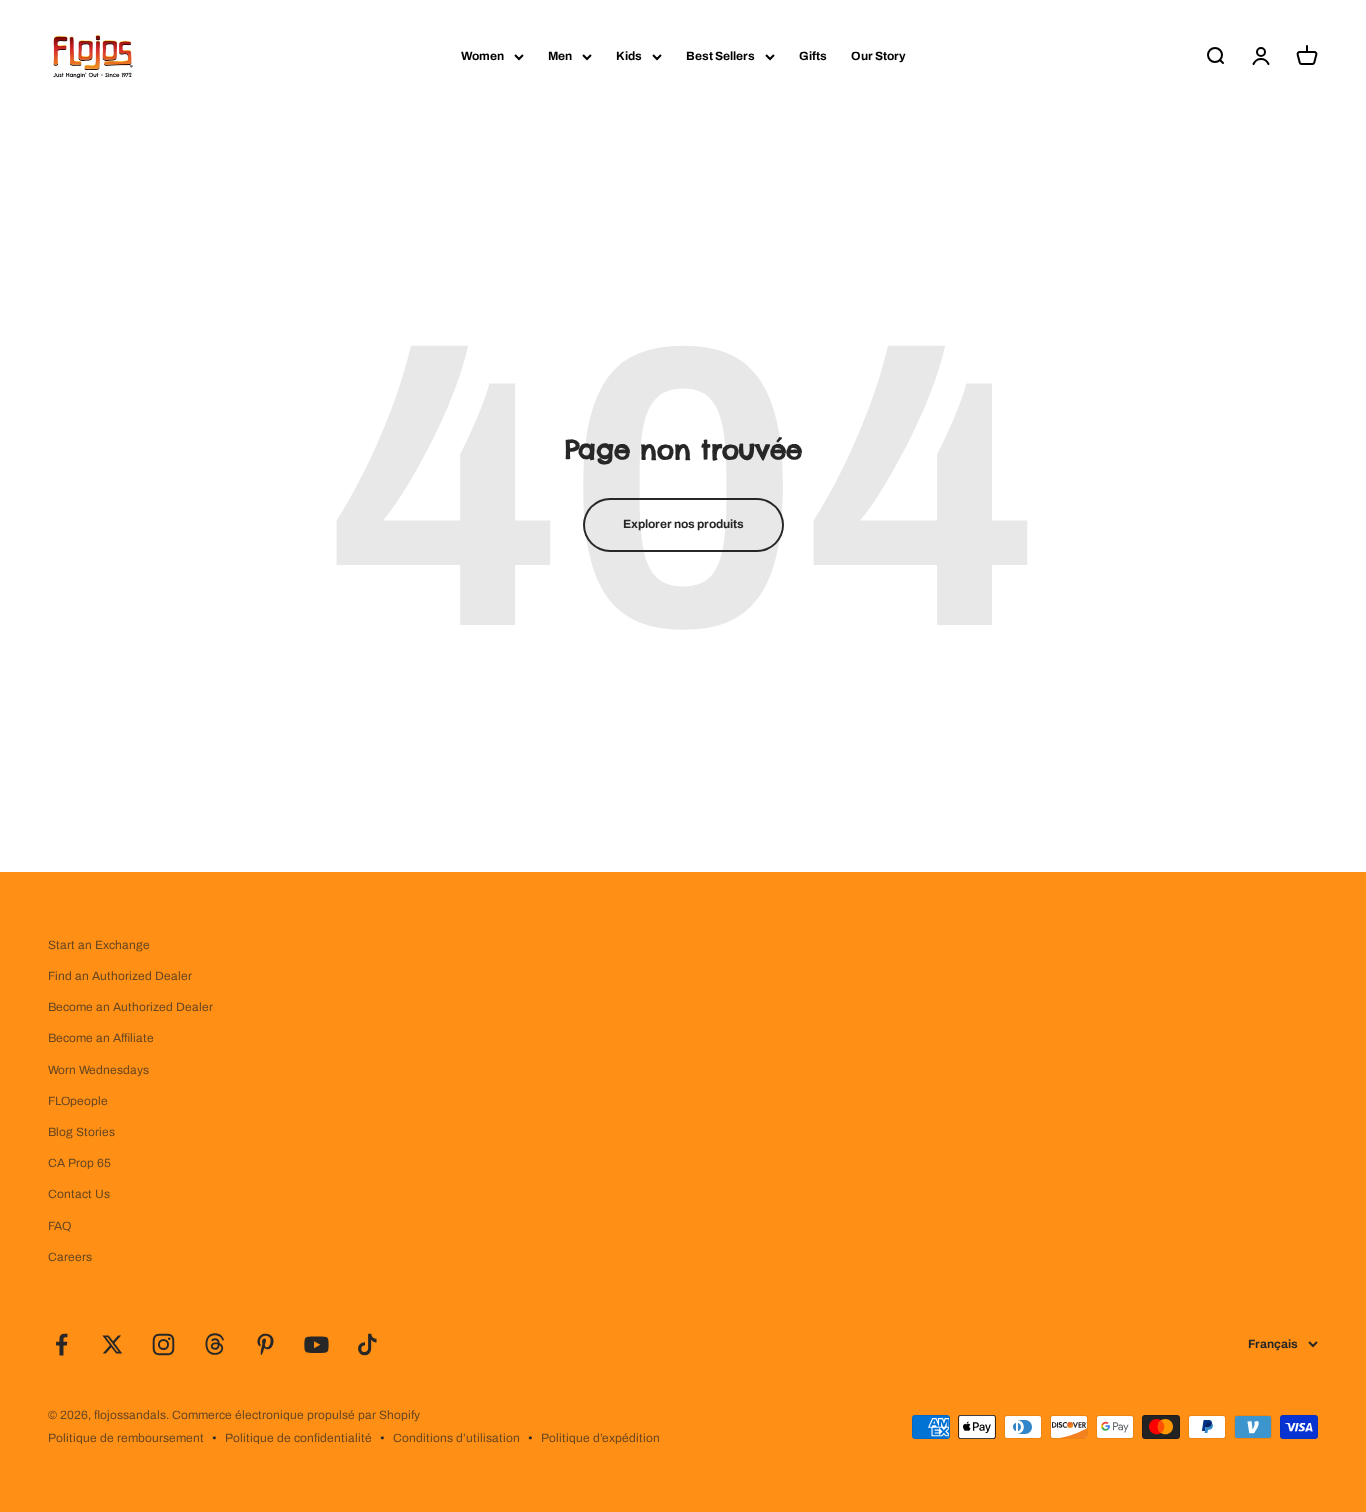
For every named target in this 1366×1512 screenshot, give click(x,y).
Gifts (813, 56)
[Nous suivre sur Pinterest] (265, 1344)
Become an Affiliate (101, 1038)
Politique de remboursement (126, 1438)
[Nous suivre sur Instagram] (163, 1344)
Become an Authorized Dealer (130, 1007)
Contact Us (79, 1194)
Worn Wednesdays (98, 1070)
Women (482, 56)
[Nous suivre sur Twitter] (112, 1344)
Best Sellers (720, 56)
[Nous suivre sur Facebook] (61, 1344)
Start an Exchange (99, 945)
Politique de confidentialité (298, 1438)
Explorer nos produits (683, 524)
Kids (629, 56)
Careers (70, 1257)
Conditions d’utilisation (456, 1438)
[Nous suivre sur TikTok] (367, 1344)
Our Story (878, 56)
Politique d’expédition (600, 1438)
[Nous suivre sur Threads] (214, 1344)
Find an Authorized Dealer (120, 976)
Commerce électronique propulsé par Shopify (296, 1415)
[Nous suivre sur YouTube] (316, 1344)
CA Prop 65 (79, 1163)
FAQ (59, 1226)
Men (560, 56)
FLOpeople (78, 1101)
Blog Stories (81, 1132)
